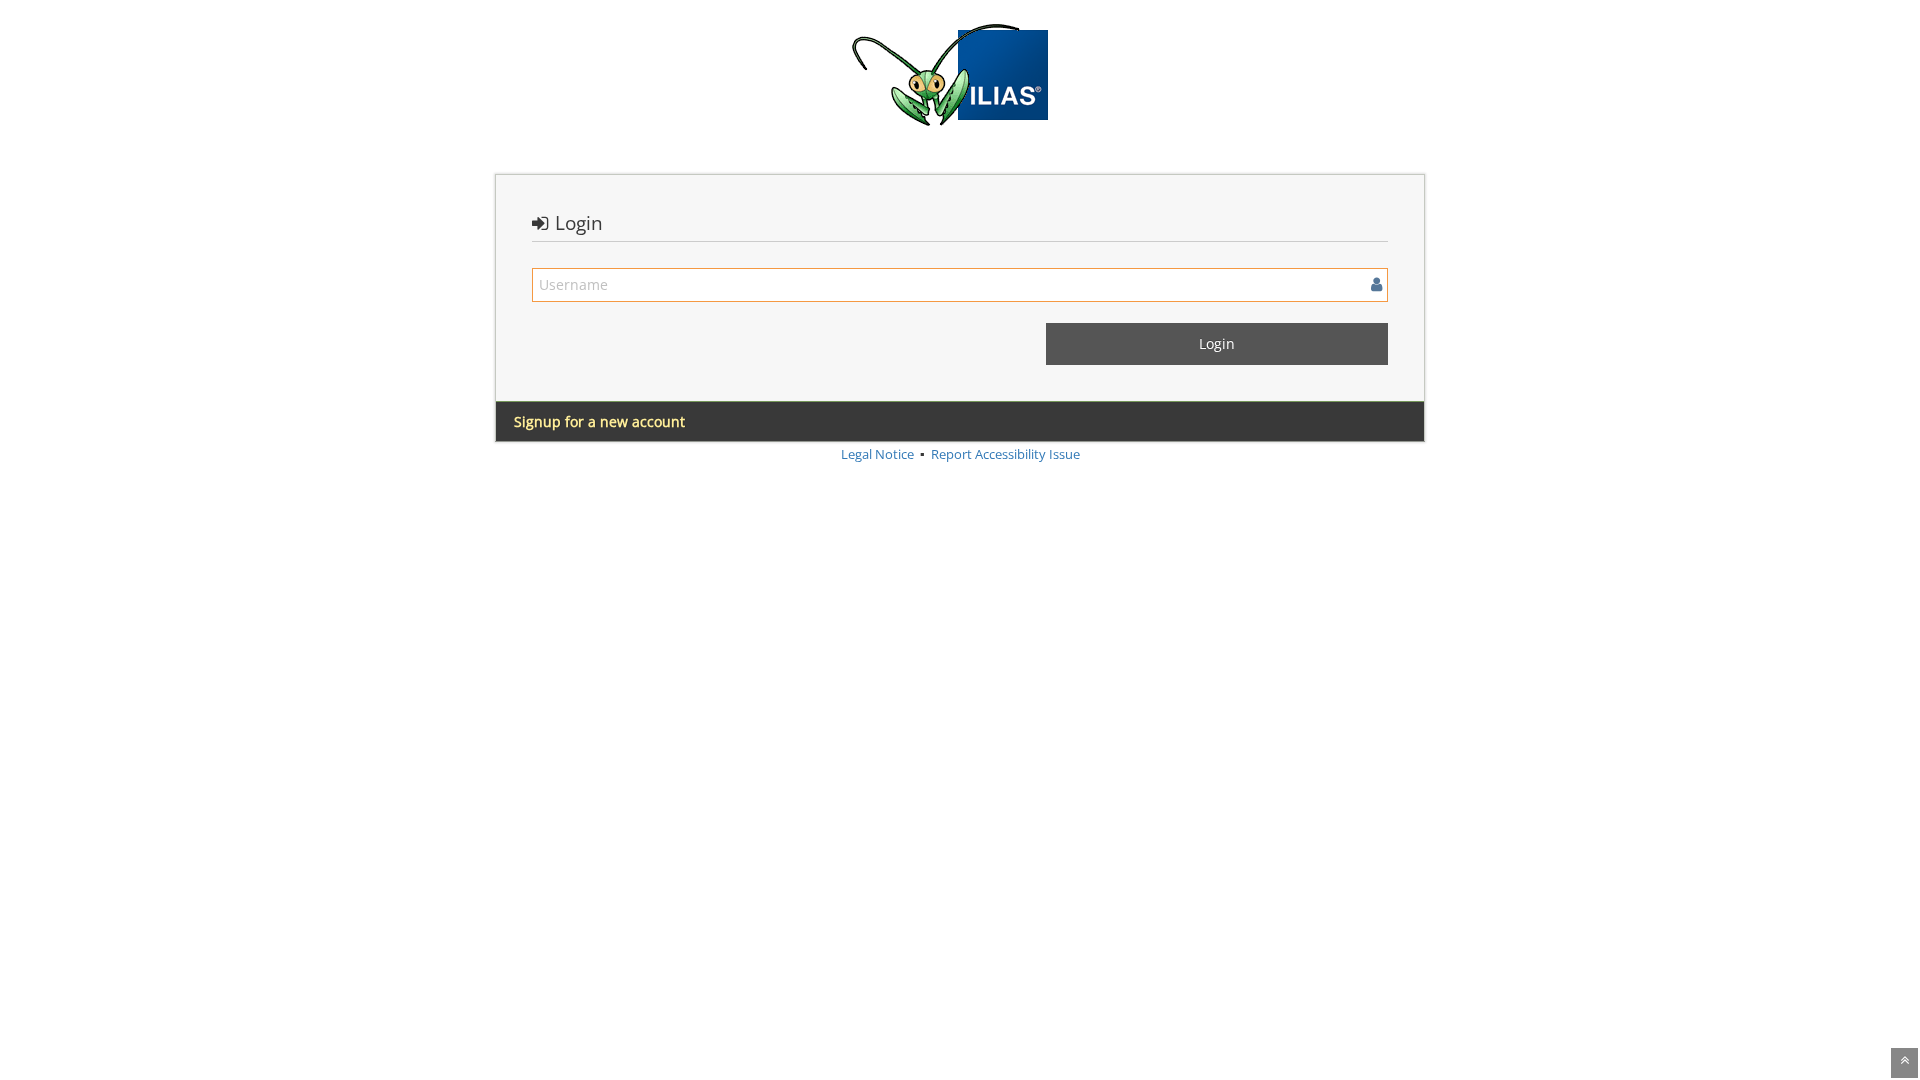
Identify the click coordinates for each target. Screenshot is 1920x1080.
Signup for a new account (599, 421)
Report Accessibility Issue (1005, 454)
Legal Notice (877, 454)
